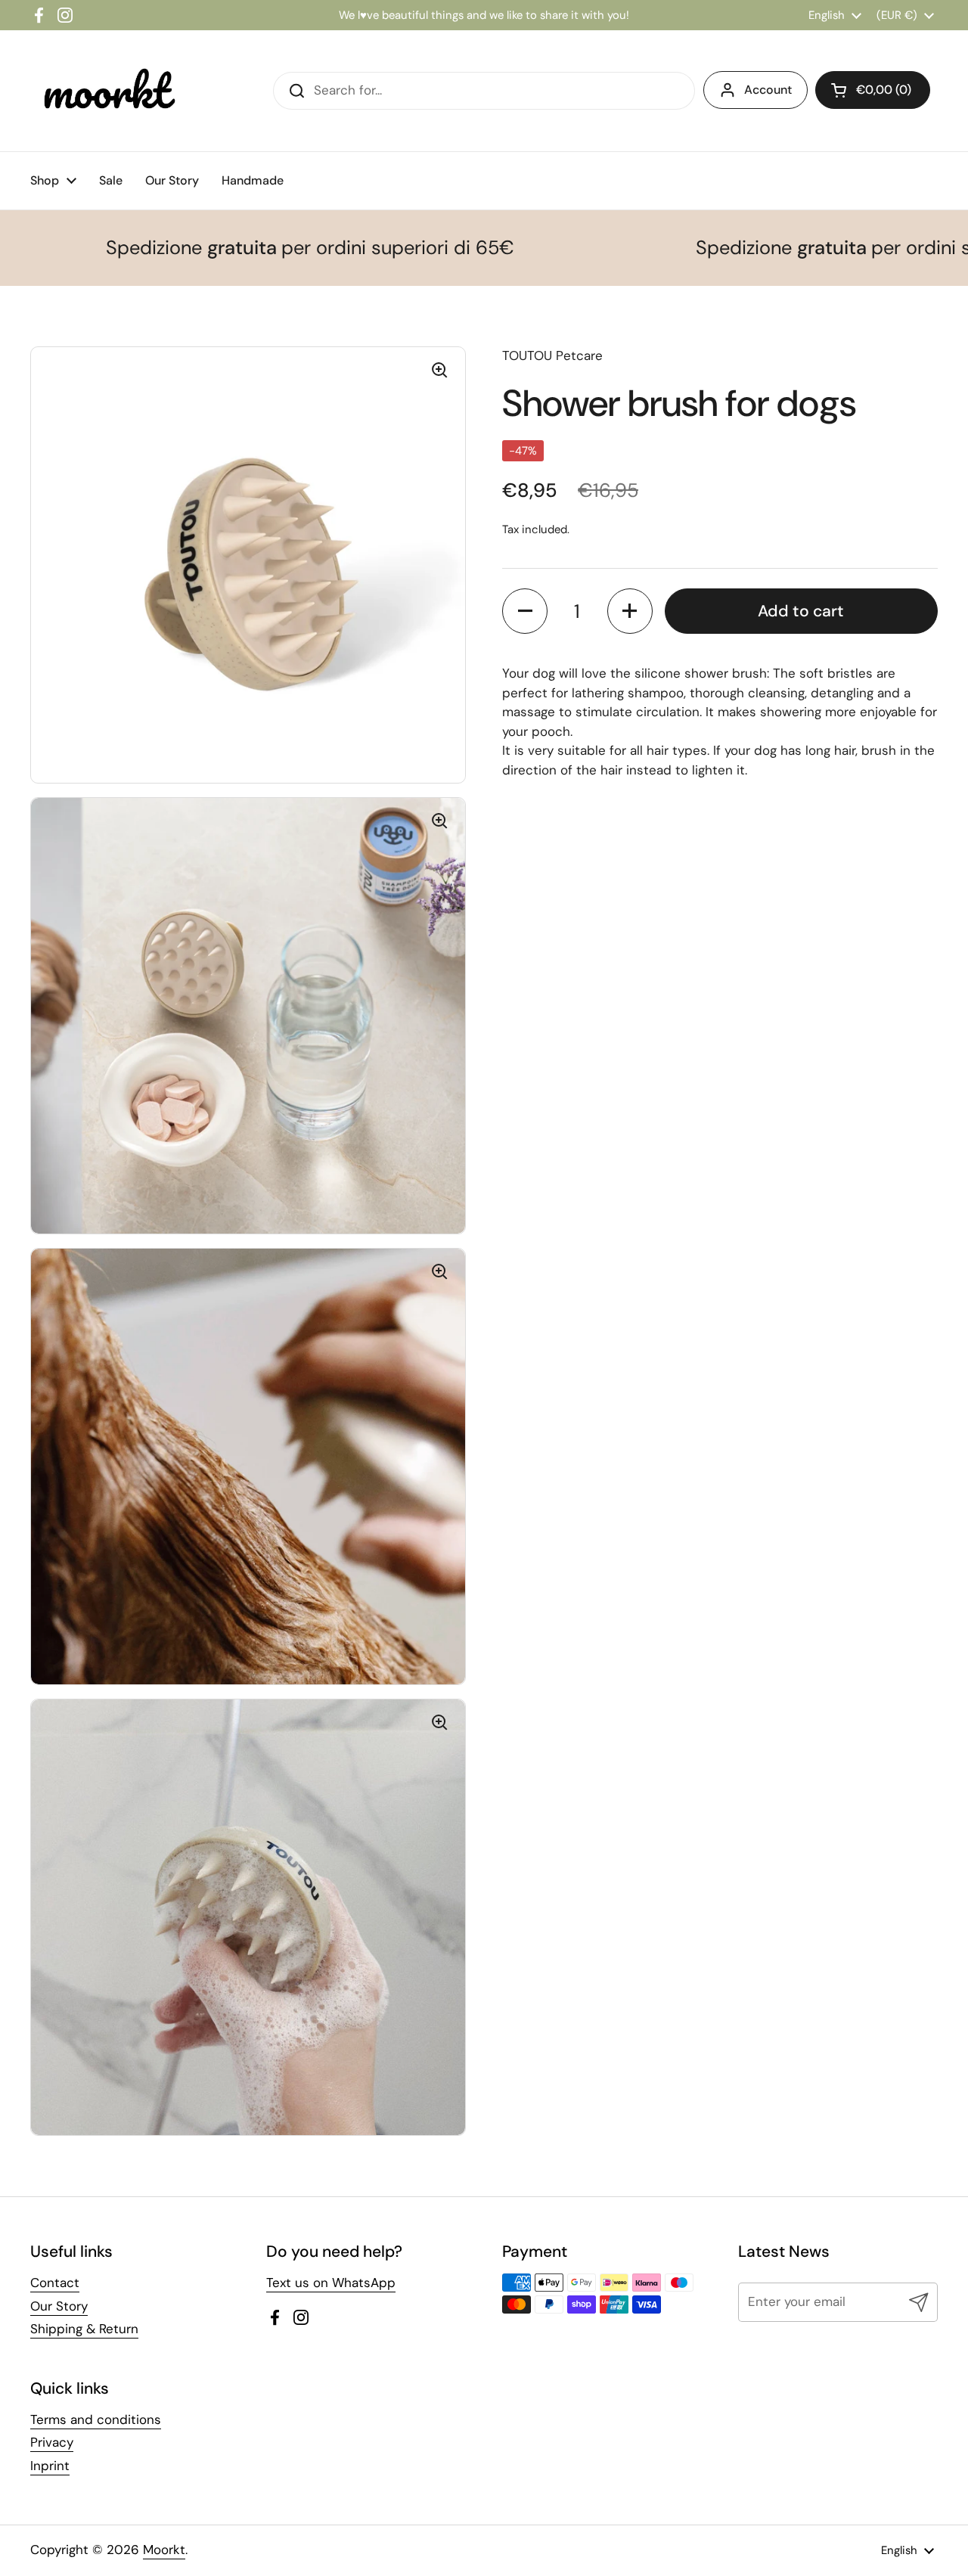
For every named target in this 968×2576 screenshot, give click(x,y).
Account (768, 90)
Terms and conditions (96, 2419)
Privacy (52, 2442)
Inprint (50, 2466)
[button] (525, 611)
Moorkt (164, 2550)
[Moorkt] (106, 91)
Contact (55, 2283)
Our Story (59, 2306)
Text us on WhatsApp (331, 2283)
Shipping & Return (84, 2329)
